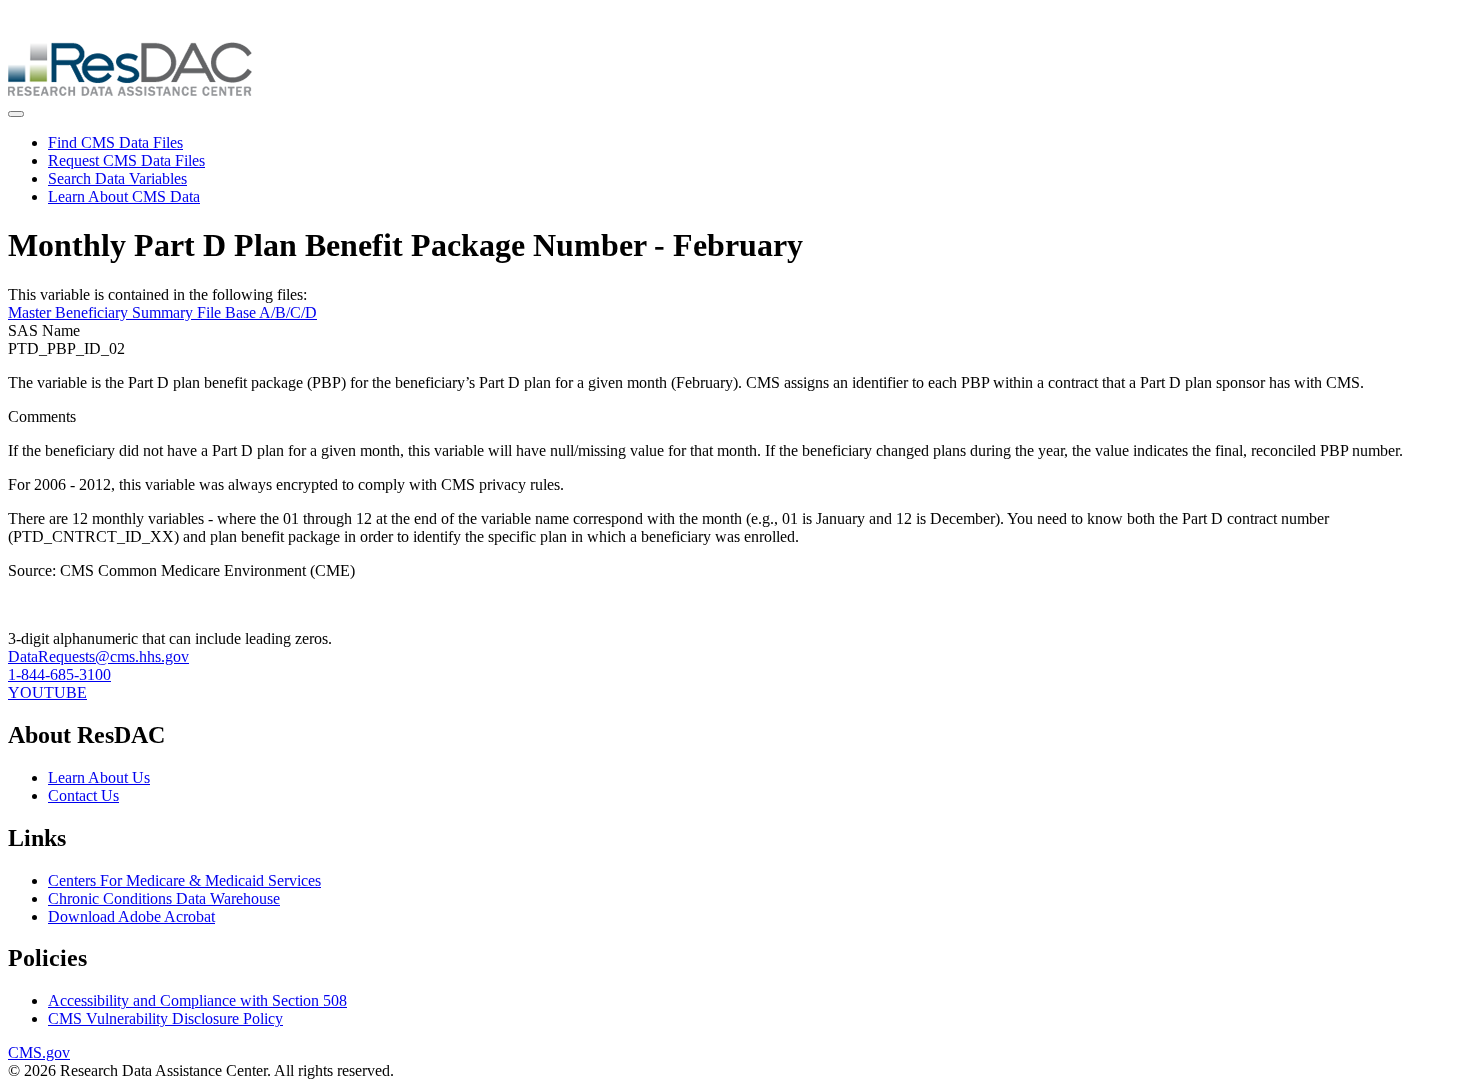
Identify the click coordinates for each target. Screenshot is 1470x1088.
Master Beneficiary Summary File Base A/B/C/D (162, 312)
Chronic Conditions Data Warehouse (164, 898)
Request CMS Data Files (126, 160)
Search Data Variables (117, 178)
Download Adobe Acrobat (131, 916)
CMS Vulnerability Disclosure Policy (165, 1018)
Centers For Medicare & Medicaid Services (184, 880)
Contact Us (83, 795)
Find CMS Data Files (115, 142)
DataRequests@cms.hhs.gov (98, 656)
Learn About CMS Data (124, 196)
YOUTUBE (47, 692)
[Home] (130, 90)
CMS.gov (39, 1052)
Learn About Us (99, 777)
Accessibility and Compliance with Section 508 (197, 1000)
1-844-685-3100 (59, 674)
